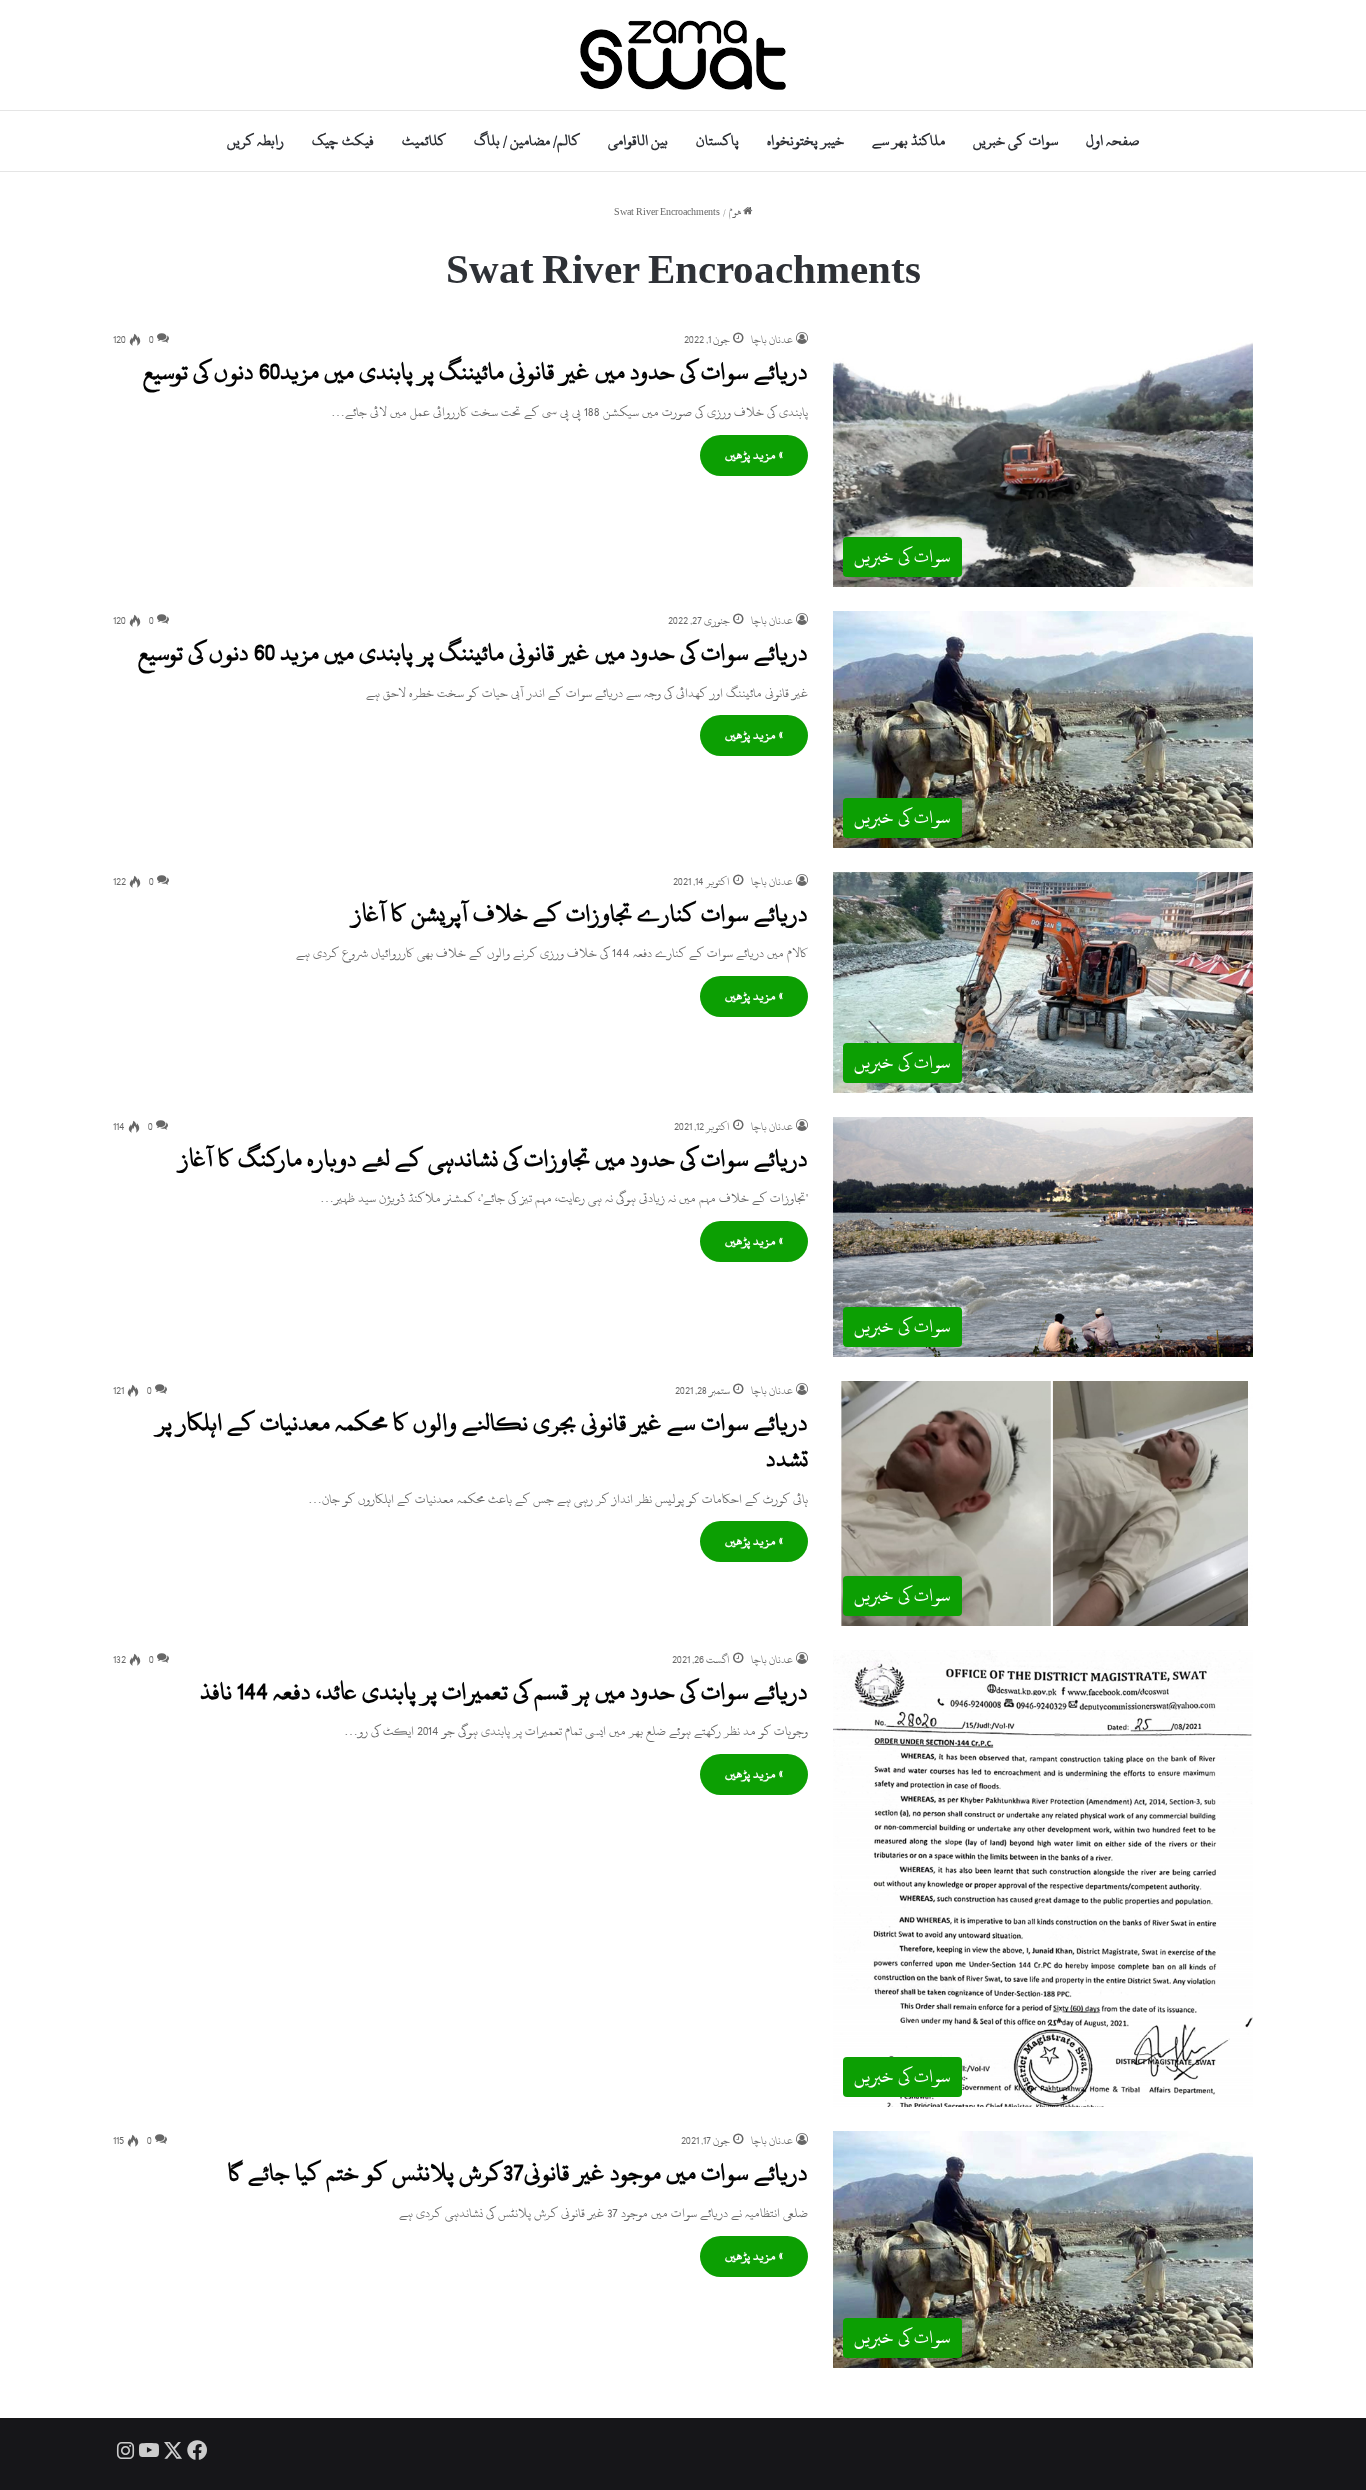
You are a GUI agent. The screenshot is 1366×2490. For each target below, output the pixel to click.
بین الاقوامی (638, 140)
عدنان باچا (772, 340)
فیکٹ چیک (342, 140)
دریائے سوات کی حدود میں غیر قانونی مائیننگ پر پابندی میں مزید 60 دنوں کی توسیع (473, 653)
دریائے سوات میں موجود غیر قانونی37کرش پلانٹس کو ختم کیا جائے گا (518, 2173)
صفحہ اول (1112, 140)
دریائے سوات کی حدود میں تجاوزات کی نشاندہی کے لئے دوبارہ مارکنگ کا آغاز (493, 1159)
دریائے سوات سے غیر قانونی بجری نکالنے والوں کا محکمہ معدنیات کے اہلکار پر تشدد (482, 1441)
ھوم (736, 212)
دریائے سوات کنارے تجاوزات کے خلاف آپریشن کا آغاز (580, 914)
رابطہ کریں (255, 140)
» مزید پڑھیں (754, 455)
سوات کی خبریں (1015, 140)
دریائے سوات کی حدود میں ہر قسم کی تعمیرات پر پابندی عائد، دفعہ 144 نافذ (504, 1692)
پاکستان (717, 140)
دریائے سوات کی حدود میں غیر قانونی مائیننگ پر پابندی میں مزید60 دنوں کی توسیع (475, 372)
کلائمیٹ (424, 140)
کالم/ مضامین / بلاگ (527, 140)
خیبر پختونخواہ (805, 140)
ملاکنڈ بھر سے (908, 140)
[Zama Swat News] (683, 55)
